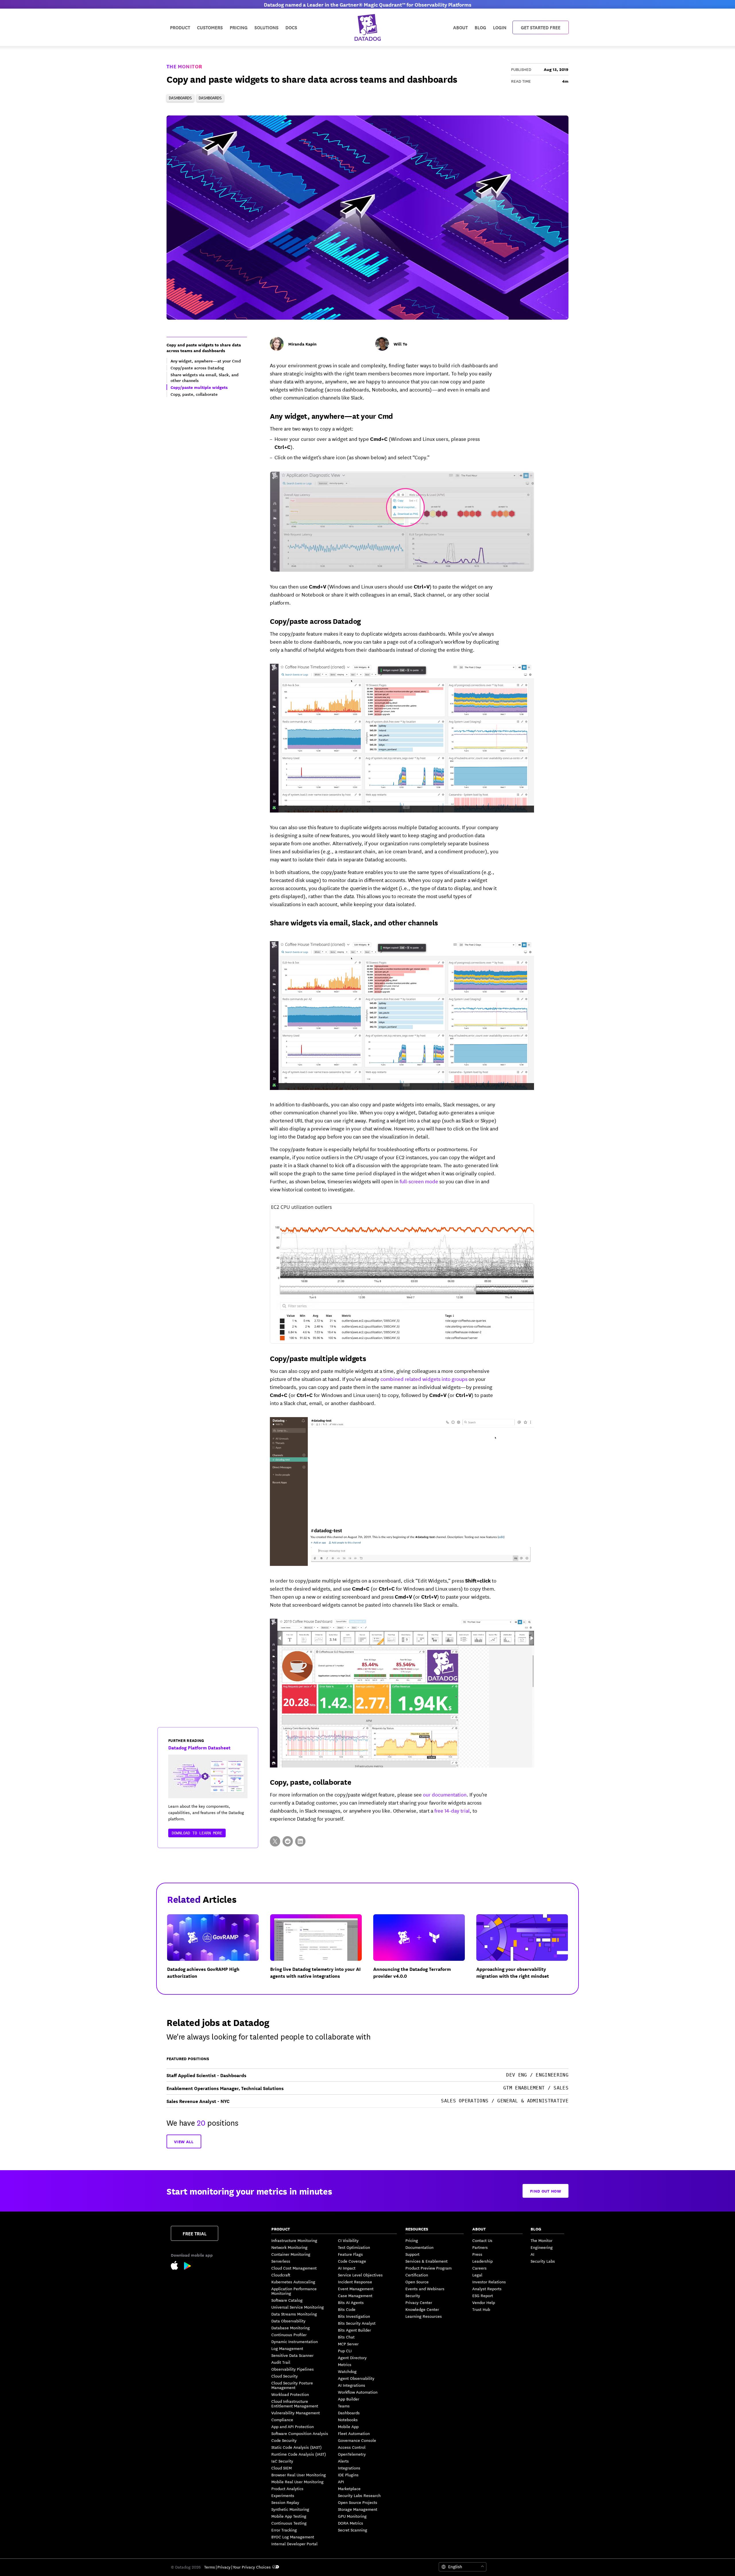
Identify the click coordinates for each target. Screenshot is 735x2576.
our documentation (445, 1794)
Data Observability (288, 2321)
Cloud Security (285, 2376)
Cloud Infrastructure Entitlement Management (295, 2403)
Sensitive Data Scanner (292, 2355)
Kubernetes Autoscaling (293, 2282)
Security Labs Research (359, 2495)
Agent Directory (352, 2357)
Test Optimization (354, 2247)
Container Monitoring (291, 2254)
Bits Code (347, 2309)
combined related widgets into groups (424, 1379)
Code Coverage (352, 2261)
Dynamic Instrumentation (295, 2341)
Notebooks (348, 2419)
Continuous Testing (289, 2523)
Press (477, 2254)
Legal (477, 2275)
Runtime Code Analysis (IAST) (299, 2454)
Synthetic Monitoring (290, 2509)
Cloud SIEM (282, 2468)
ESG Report (483, 2295)
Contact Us (482, 2240)
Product (180, 27)
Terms (210, 2567)
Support (412, 2254)
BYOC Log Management (293, 2537)
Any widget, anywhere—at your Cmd (331, 416)
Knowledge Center (422, 2309)
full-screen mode (419, 1181)
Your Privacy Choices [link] (252, 2567)
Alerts (343, 2461)
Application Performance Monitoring (294, 2291)
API (341, 2482)
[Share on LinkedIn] (300, 1841)
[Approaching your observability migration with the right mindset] (527, 1951)
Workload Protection (290, 2394)
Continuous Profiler (289, 2334)
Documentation (419, 2247)
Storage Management (358, 2509)
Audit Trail (281, 2362)
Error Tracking (284, 2530)
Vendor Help (484, 2302)
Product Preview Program (429, 2268)
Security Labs (543, 2261)
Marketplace (349, 2488)
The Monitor (184, 66)
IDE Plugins (348, 2475)
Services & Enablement (427, 2261)
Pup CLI (345, 2351)
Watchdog (347, 2371)
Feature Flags (350, 2254)
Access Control (352, 2447)
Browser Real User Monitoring (299, 2475)
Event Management (356, 2289)
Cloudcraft (281, 2275)
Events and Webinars (425, 2289)
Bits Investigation (354, 2316)
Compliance (282, 2419)
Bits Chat (346, 2337)
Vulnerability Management (296, 2413)
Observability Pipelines (293, 2369)
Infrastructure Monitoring (294, 2240)
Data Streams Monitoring (294, 2314)
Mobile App (348, 2426)
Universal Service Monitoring (298, 2307)
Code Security (284, 2440)
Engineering (542, 2247)
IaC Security (282, 2461)
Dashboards (349, 2413)
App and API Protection (293, 2426)
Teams (344, 2406)
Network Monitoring (289, 2247)
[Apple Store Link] (177, 2266)
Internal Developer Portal (294, 2544)
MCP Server (348, 2344)
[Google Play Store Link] (188, 2267)
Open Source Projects (358, 2502)
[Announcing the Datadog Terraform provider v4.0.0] (424, 1951)
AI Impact (347, 2268)
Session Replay (285, 2502)
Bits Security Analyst (357, 2323)
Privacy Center (419, 2302)
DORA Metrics (351, 2523)
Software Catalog (287, 2300)
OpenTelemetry (352, 2454)
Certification (417, 2275)
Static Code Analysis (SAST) (296, 2447)
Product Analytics (287, 2488)
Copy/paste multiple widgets (318, 1358)
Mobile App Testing (289, 2516)
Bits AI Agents (351, 2302)
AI (532, 2254)
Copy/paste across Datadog (315, 621)
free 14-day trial (452, 1810)
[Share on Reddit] (288, 1841)
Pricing (412, 2240)
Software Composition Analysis (300, 2433)
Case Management (355, 2295)
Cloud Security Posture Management (292, 2385)
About (460, 27)
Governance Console (357, 2440)
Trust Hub (481, 2309)
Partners (480, 2247)
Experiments (283, 2495)
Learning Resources (424, 2316)
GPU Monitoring (352, 2516)
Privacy (224, 2567)
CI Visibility (348, 2240)
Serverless (281, 2261)
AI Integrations (352, 2385)
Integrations (349, 2468)
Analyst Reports (487, 2289)
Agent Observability (356, 2378)
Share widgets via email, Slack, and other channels (354, 922)
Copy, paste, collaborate (311, 1782)
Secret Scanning (353, 2530)
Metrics (345, 2364)
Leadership (482, 2261)
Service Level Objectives (360, 2275)
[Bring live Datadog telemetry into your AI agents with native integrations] (321, 1951)
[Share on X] (275, 1841)
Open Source (417, 2282)
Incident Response (355, 2282)
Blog (480, 27)
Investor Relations (489, 2282)
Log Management (287, 2348)
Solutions (266, 27)
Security (413, 2295)
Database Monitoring (291, 2328)
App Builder (349, 2399)
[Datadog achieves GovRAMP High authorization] (217, 1951)
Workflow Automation (358, 2392)
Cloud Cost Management (294, 2268)
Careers (479, 2268)
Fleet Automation (354, 2433)
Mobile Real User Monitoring (297, 2482)
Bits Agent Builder (354, 2330)
